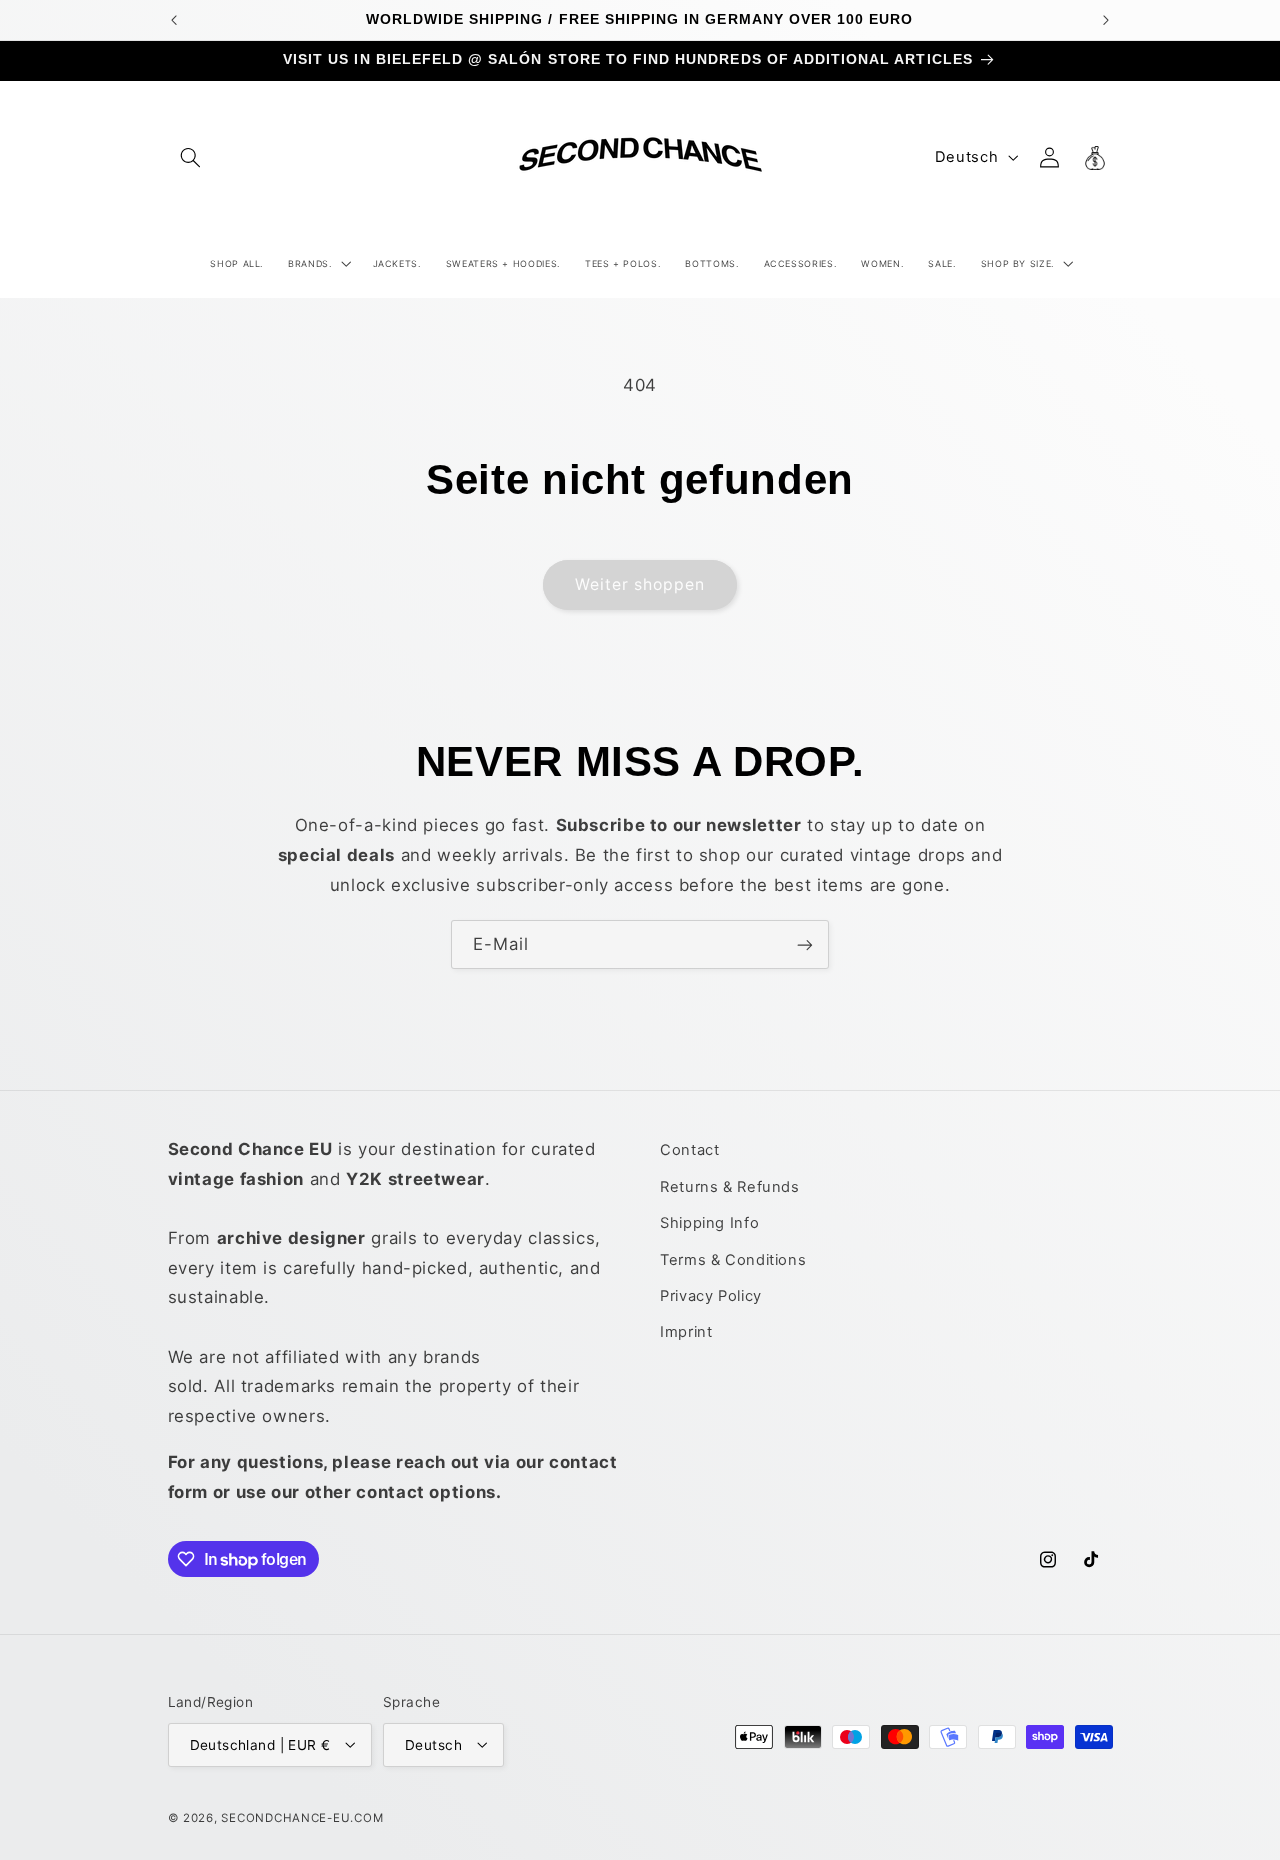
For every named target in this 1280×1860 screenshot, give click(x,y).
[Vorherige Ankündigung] (174, 20)
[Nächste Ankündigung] (1106, 20)
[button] (191, 157)
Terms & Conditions (733, 1259)
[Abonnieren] (805, 944)
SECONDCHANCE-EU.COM (302, 1817)
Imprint (686, 1332)
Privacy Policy (711, 1295)
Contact (689, 1150)
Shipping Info (709, 1223)
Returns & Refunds (730, 1186)
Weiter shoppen (640, 584)
